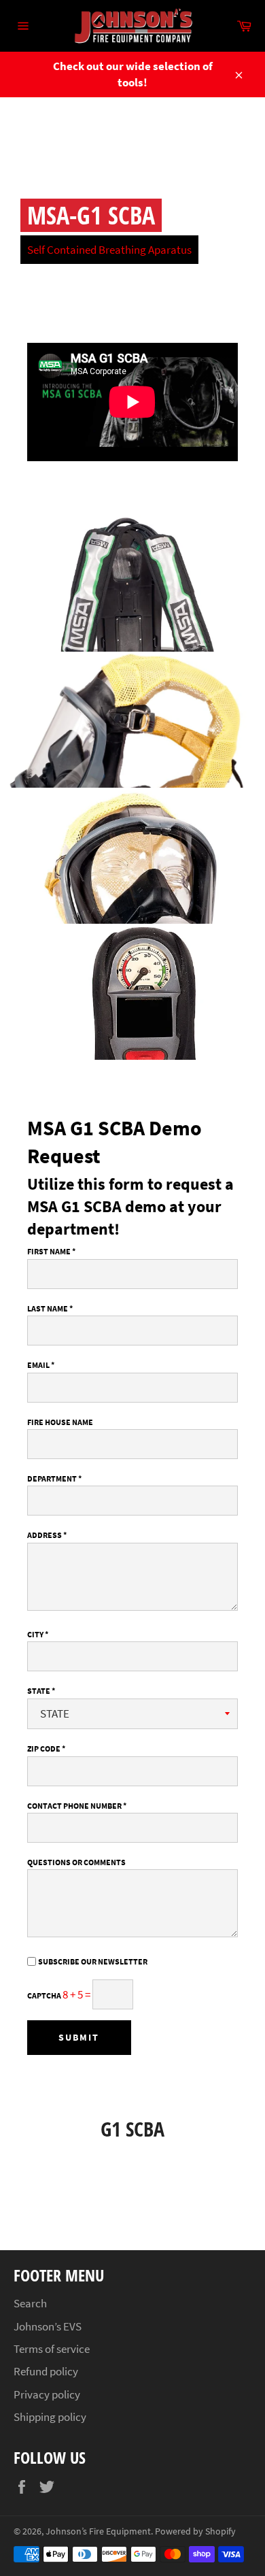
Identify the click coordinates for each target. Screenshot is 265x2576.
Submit (79, 2037)
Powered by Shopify (195, 2531)
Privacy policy (47, 2394)
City (38, 1634)
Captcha (45, 1995)
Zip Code (46, 1749)
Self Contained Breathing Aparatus (109, 250)
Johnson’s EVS (48, 2326)
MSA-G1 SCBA (91, 215)
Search (30, 2303)
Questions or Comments (76, 1862)
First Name (51, 1251)
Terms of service (52, 2349)
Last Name (50, 1308)
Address (47, 1535)
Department (54, 1478)
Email (41, 1365)
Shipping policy (50, 2417)
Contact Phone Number (77, 1806)
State (41, 1691)
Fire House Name (60, 1422)
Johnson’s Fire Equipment (98, 2531)
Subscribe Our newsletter (93, 1961)
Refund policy (46, 2371)
